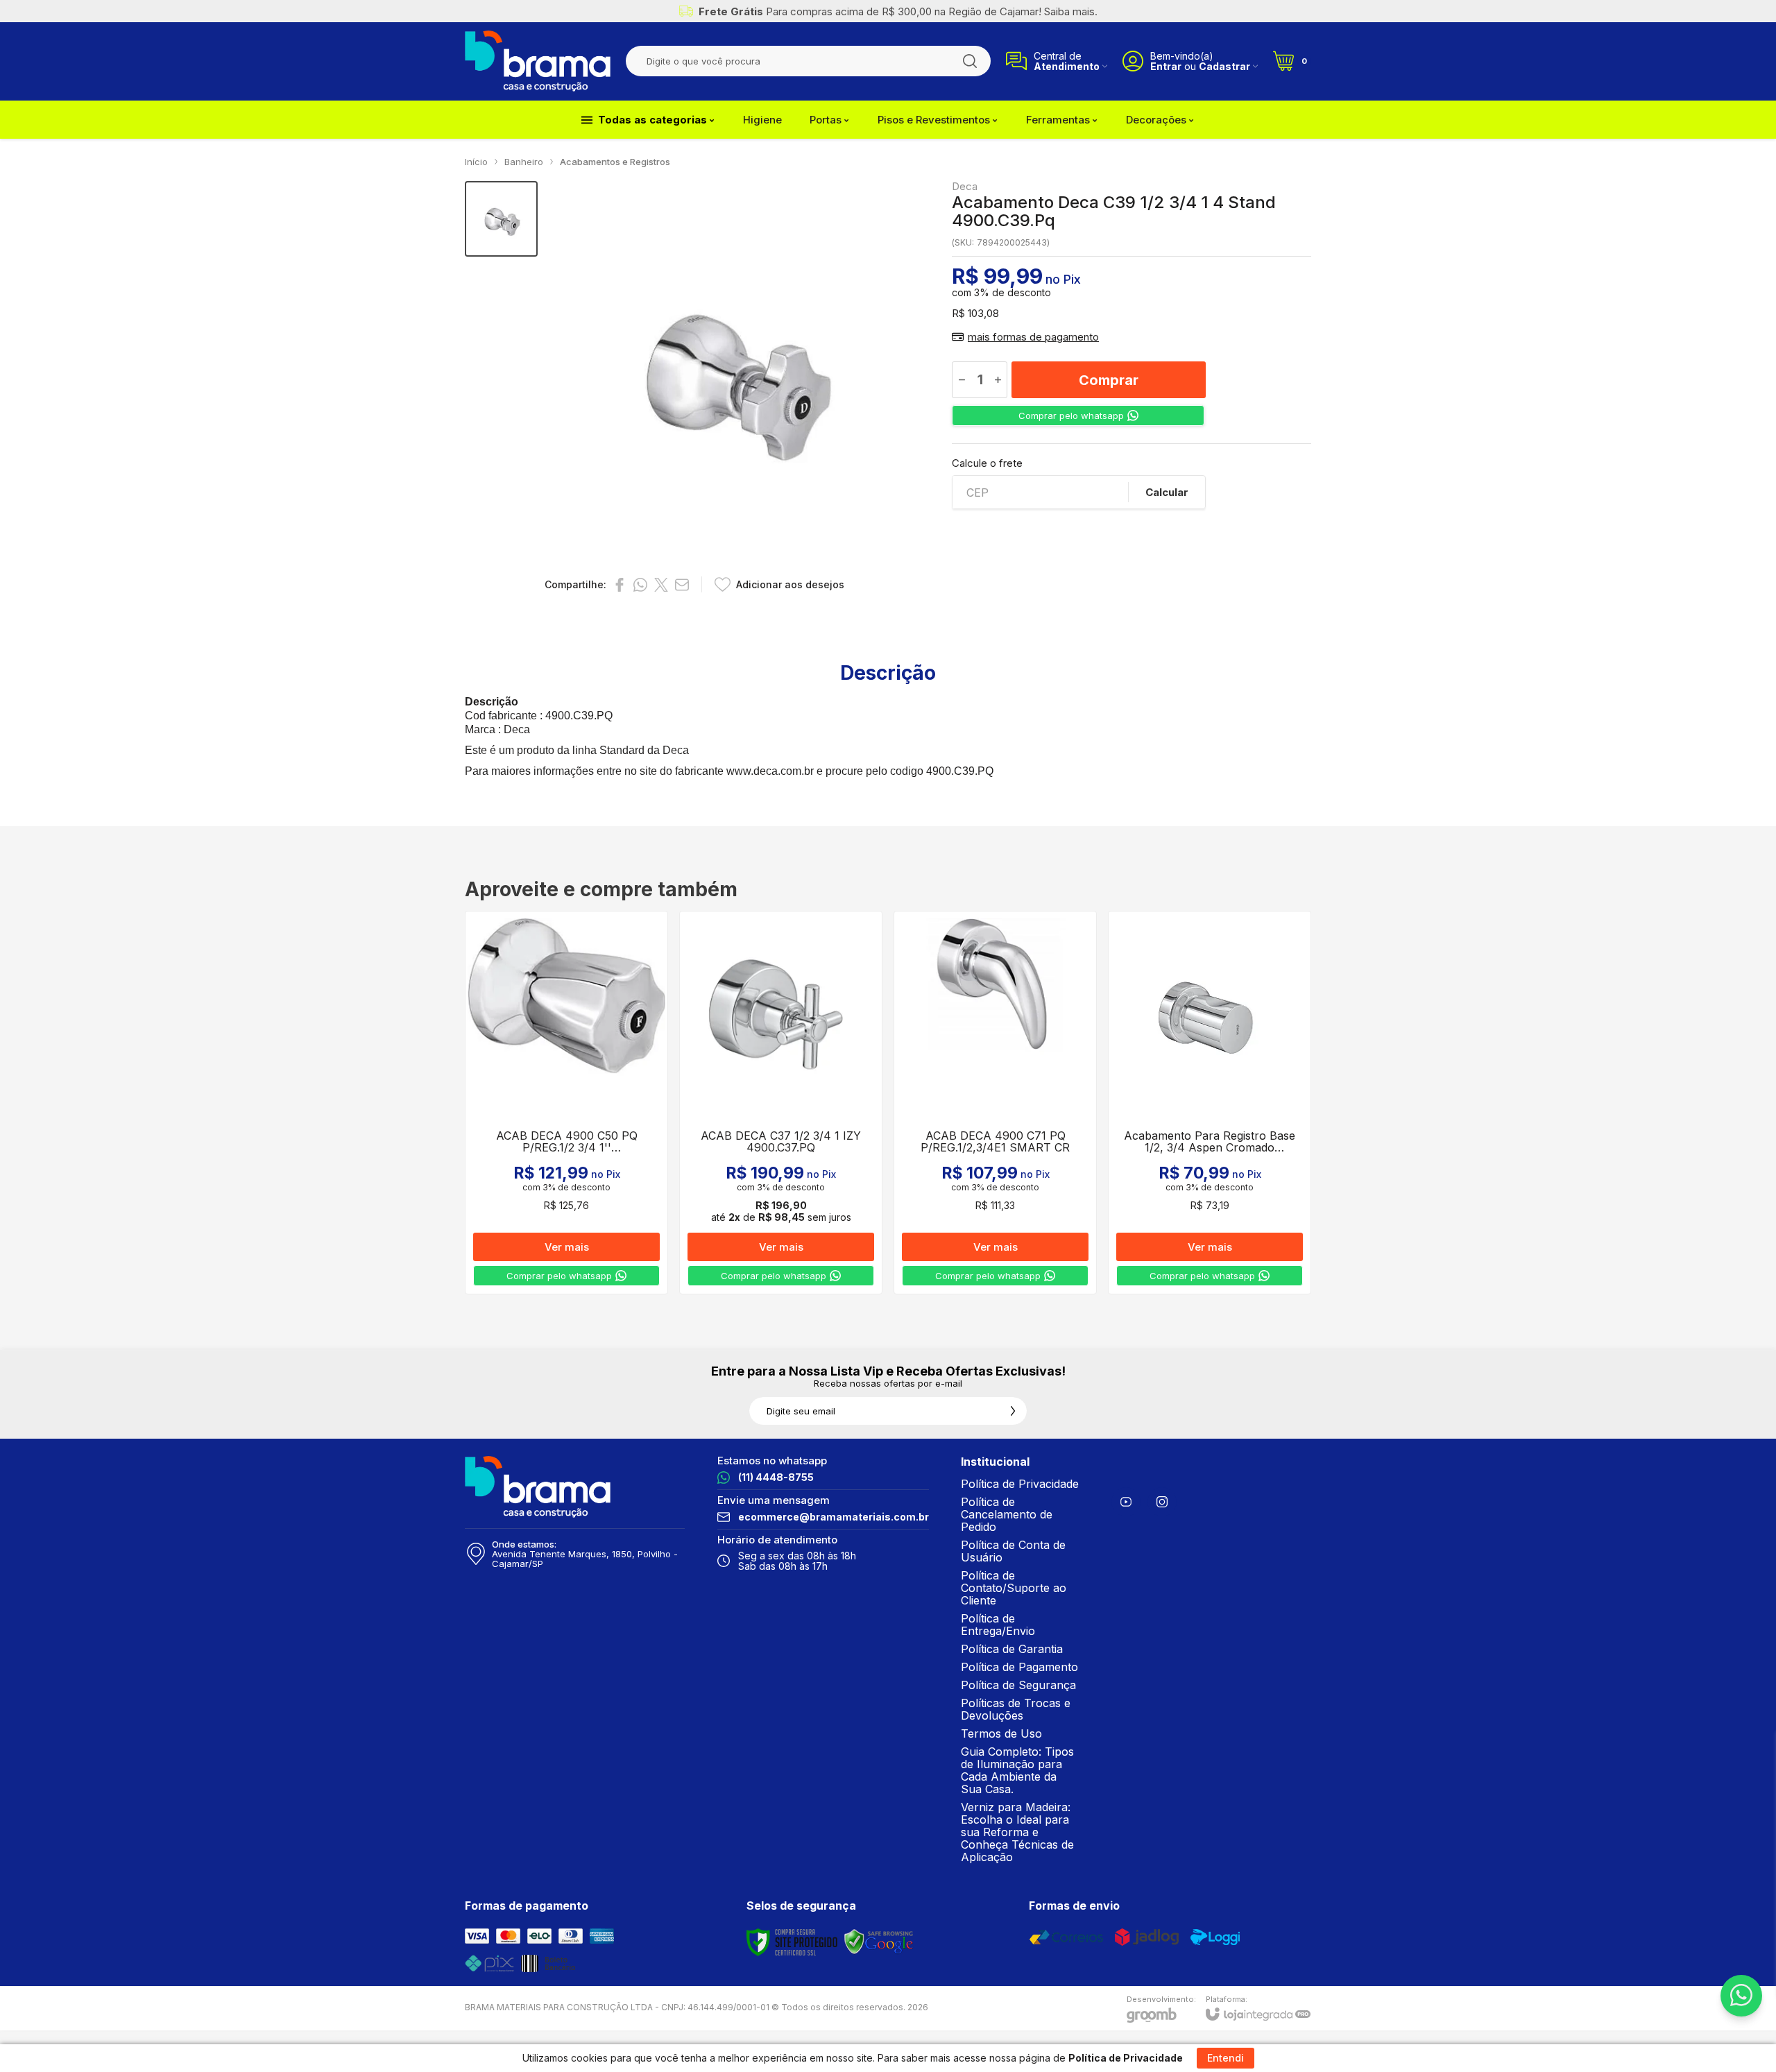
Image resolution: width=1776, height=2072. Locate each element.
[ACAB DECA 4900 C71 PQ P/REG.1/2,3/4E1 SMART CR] (995, 1103)
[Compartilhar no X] (661, 585)
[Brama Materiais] (538, 61)
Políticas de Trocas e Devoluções (1016, 1709)
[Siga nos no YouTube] (1126, 1502)
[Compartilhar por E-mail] (682, 585)
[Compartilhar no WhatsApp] (640, 585)
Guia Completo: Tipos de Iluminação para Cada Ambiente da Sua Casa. (1017, 1770)
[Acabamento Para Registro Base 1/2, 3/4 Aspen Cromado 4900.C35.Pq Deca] (1210, 1103)
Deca (965, 186)
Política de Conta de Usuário (1013, 1551)
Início (476, 162)
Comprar (1109, 380)
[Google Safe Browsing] (879, 1942)
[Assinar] (1013, 1411)
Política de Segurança (1018, 1685)
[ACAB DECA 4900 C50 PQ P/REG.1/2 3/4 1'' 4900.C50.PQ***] (566, 1103)
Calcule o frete (987, 463)
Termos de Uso (1001, 1733)
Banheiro (524, 162)
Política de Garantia (1012, 1649)
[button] (501, 219)
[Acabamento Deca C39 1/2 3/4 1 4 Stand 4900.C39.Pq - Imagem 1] (501, 219)
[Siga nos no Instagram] (1162, 1502)
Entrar (1166, 66)
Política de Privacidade (1020, 1484)
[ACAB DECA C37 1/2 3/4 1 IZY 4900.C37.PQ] (781, 1103)
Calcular (1167, 492)
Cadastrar (1224, 66)
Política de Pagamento (1019, 1667)
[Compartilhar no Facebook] (620, 585)
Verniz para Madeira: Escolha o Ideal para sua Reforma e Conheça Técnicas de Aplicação (1017, 1832)
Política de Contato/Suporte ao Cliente (1014, 1588)
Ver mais (567, 1247)
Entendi (1226, 2058)
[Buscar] (970, 61)
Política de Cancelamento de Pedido (1007, 1514)
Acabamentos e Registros (615, 162)
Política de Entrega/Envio (998, 1625)
